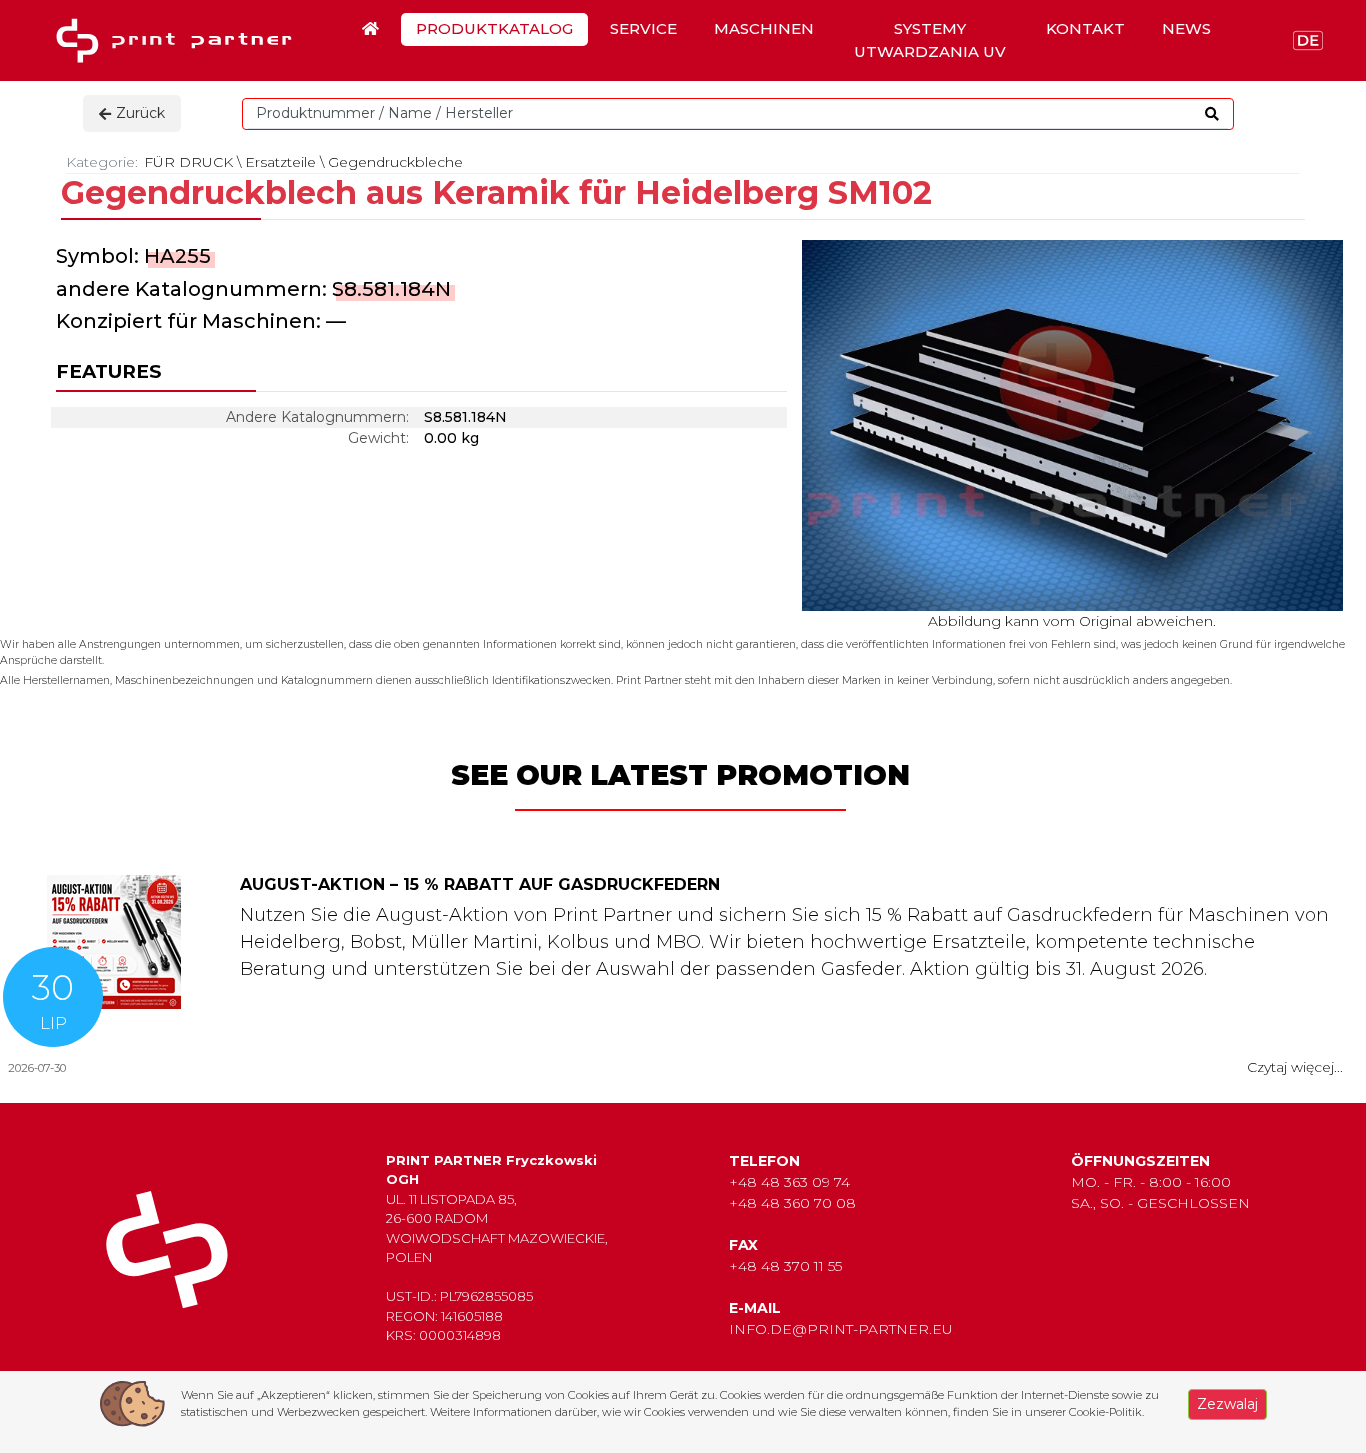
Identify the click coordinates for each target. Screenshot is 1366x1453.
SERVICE (643, 28)
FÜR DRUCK (188, 162)
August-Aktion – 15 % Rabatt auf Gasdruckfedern (480, 884)
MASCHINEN (764, 28)
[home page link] (181, 40)
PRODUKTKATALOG (494, 28)
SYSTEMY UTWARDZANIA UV (930, 40)
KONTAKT (1085, 28)
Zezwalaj (1227, 1404)
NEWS (1186, 28)
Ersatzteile (280, 162)
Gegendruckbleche (395, 162)
